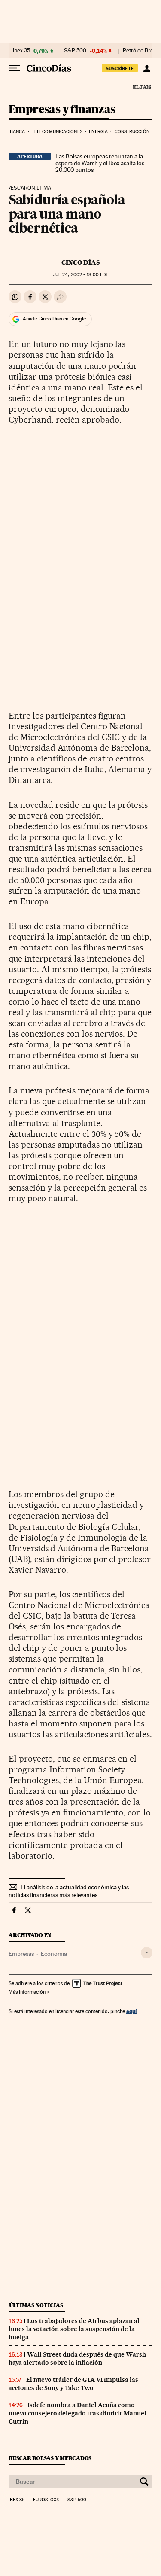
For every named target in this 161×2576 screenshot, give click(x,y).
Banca (18, 132)
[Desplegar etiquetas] (147, 1953)
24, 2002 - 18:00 (80, 275)
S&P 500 (75, 51)
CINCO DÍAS (80, 262)
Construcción (132, 132)
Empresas (21, 1954)
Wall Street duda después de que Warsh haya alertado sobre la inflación (77, 2358)
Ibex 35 (21, 51)
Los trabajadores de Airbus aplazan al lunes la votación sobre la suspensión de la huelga (74, 2329)
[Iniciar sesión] (147, 68)
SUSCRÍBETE (120, 68)
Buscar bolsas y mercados (50, 2458)
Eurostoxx (46, 2500)
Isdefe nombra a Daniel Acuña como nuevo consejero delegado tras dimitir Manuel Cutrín (77, 2413)
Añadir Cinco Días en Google (54, 319)
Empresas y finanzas (62, 110)
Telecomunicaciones (57, 132)
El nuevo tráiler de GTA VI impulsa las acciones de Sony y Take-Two (73, 2384)
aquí (131, 2011)
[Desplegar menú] (15, 68)
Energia (98, 132)
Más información (27, 1992)
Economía (54, 1954)
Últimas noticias (36, 2305)
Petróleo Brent (140, 51)
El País (142, 87)
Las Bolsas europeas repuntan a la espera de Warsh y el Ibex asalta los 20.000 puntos (100, 163)
